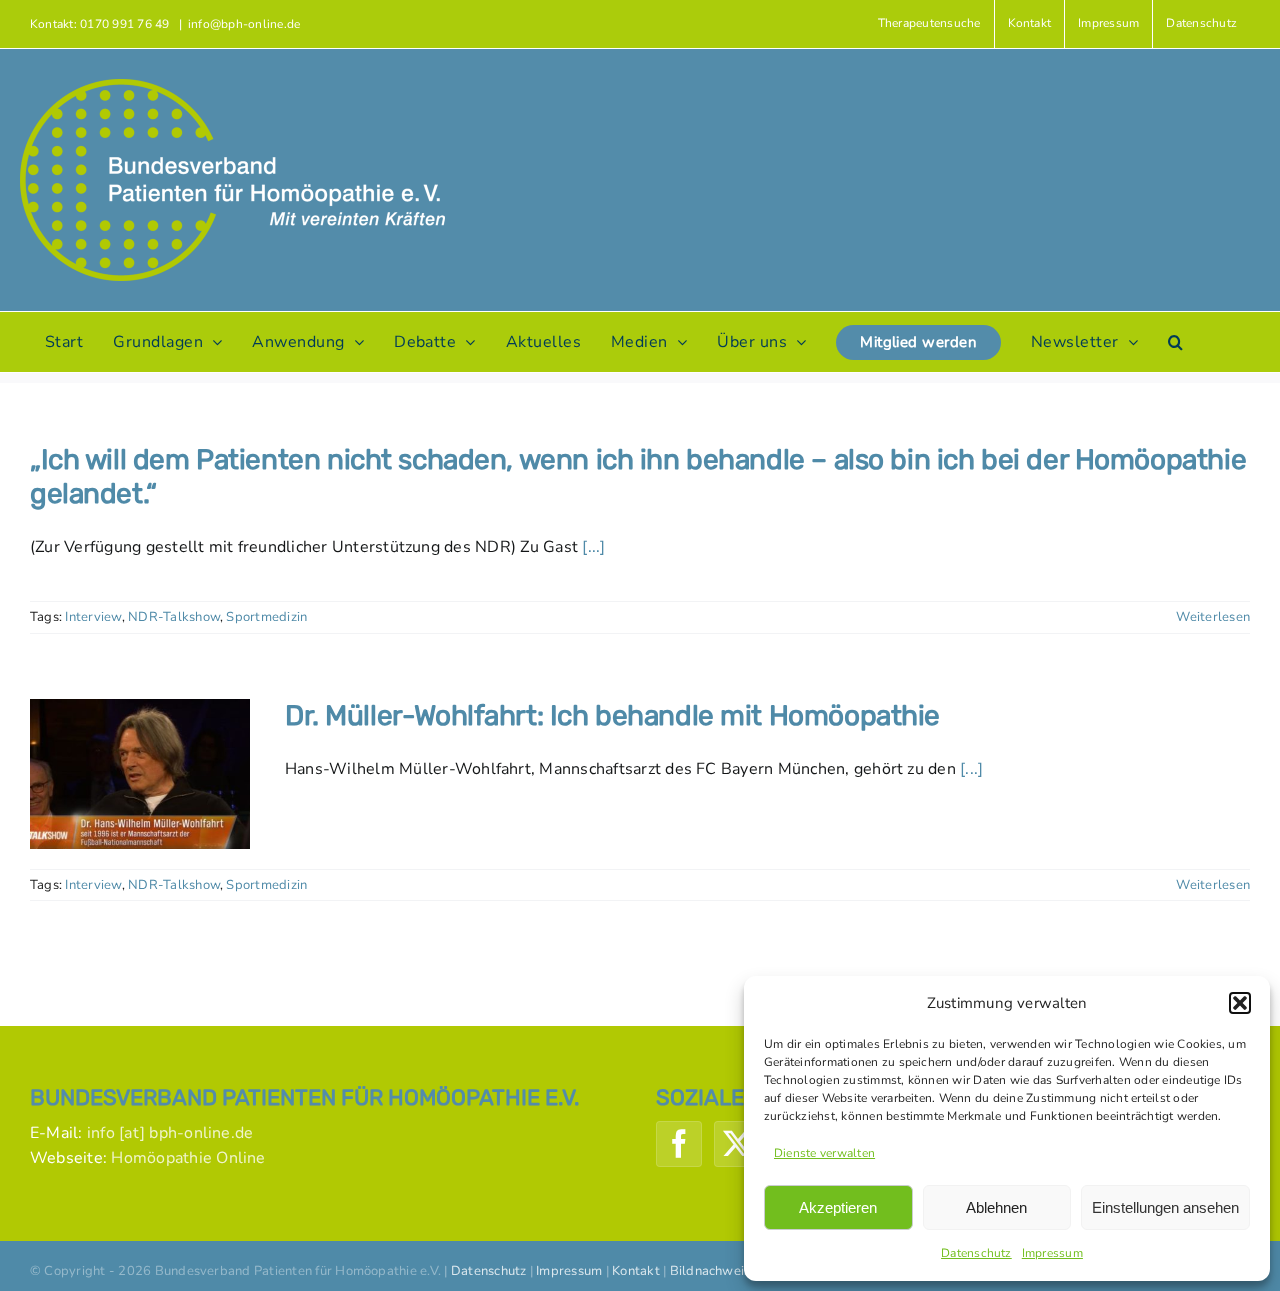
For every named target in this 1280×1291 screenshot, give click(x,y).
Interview (93, 617)
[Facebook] (679, 1144)
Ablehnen (996, 1207)
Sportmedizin (266, 617)
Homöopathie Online (188, 1158)
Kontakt (636, 1271)
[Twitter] (737, 1144)
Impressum (1052, 1253)
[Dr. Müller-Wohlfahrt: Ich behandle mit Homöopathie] (140, 774)
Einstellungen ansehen (1165, 1207)
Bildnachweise (714, 1271)
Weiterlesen (1213, 617)
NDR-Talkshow (174, 617)
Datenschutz (976, 1253)
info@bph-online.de (244, 24)
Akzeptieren (838, 1207)
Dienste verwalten (824, 1153)
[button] (1240, 1003)
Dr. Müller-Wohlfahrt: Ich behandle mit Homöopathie (612, 715)
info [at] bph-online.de (170, 1133)
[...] (593, 547)
